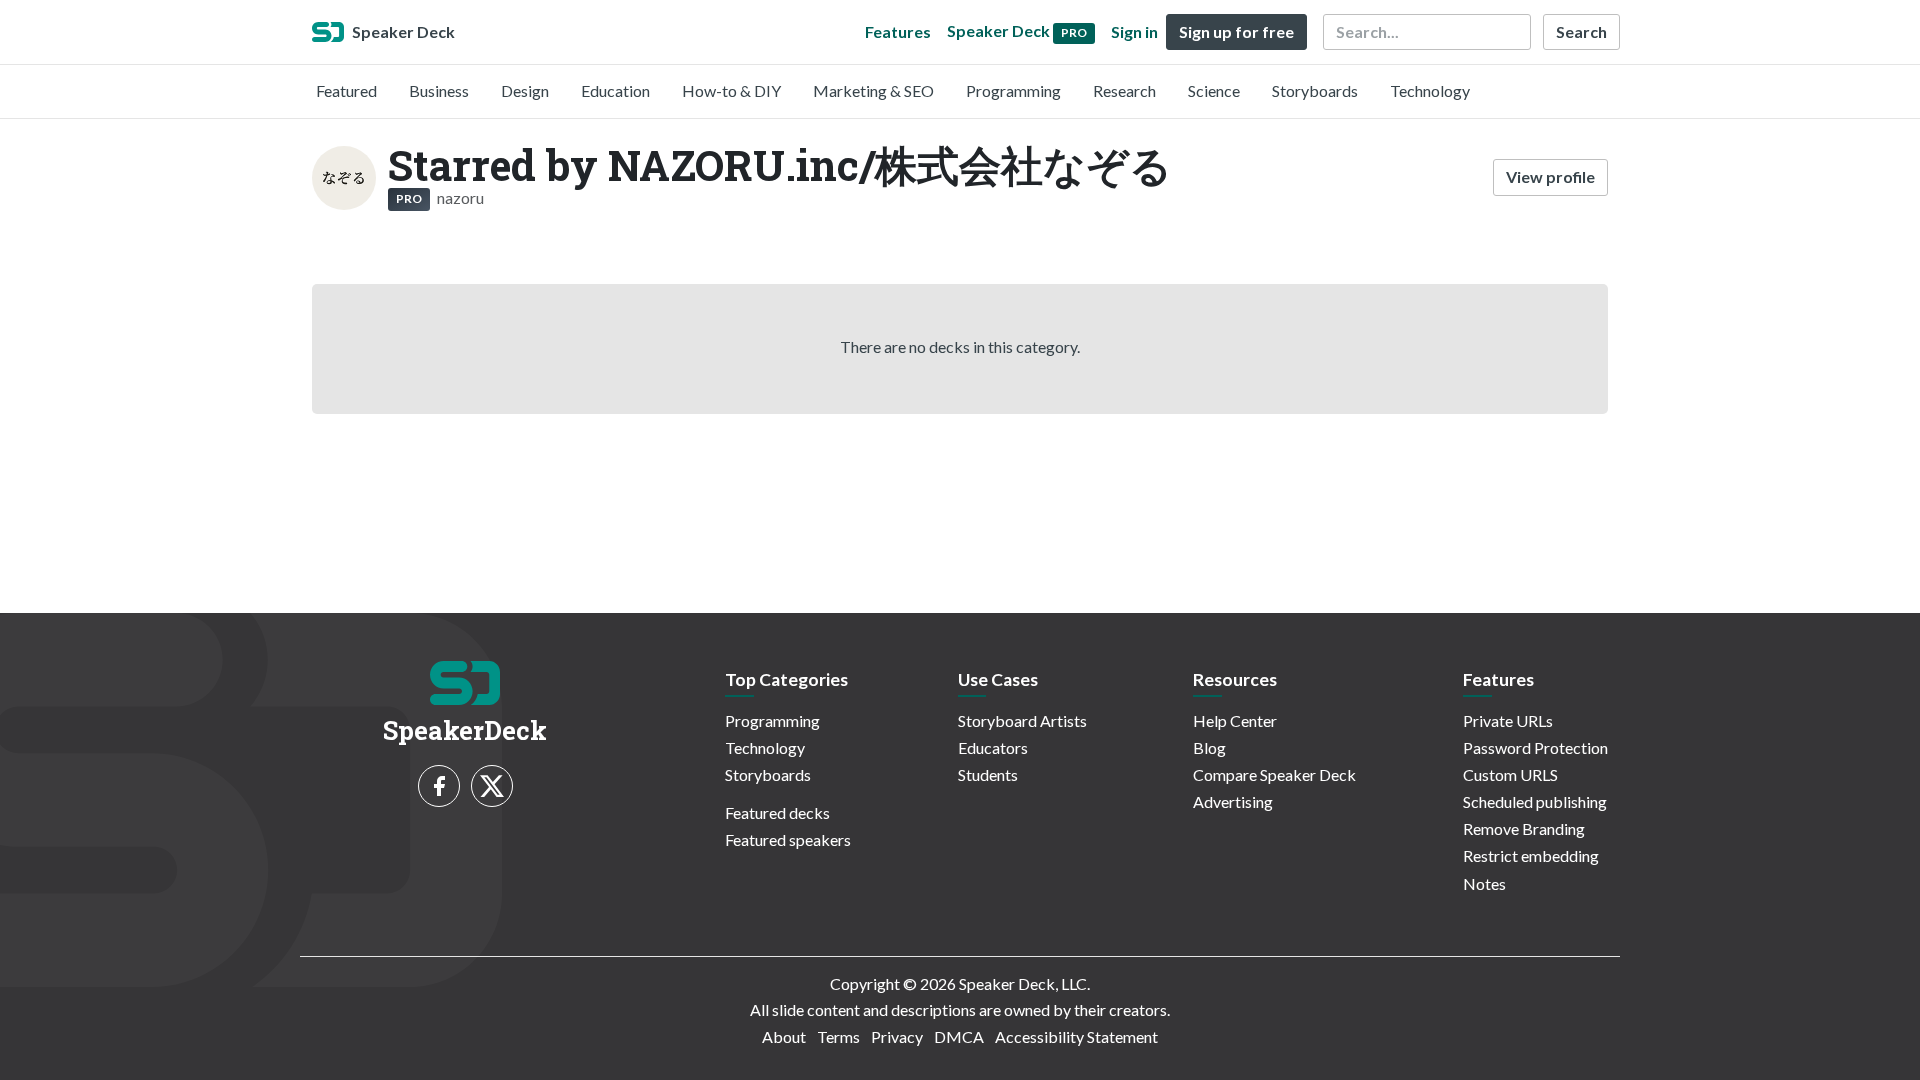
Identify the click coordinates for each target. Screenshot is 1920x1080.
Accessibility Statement (1076, 1036)
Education (615, 90)
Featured (346, 90)
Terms (838, 1036)
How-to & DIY (731, 90)
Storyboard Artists (1022, 720)
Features (898, 31)
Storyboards (1315, 90)
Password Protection (1535, 747)
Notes (1484, 883)
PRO (409, 198)
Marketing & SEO (873, 90)
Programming (1013, 90)
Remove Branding (1524, 828)
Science (1214, 90)
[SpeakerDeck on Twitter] (492, 786)
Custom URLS (1510, 774)
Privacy (897, 1036)
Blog (1209, 747)
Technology (1430, 90)
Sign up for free (1236, 31)
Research (1124, 90)
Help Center (1235, 720)
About (784, 1036)
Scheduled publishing (1535, 801)
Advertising (1233, 801)
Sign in (1134, 31)
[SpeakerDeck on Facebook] (439, 786)
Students (988, 774)
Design (525, 90)
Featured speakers (788, 839)
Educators (993, 747)
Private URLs (1508, 720)
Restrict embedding (1531, 855)
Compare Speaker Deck (1274, 774)
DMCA (959, 1036)
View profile (1550, 176)
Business (439, 90)
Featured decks (777, 812)
